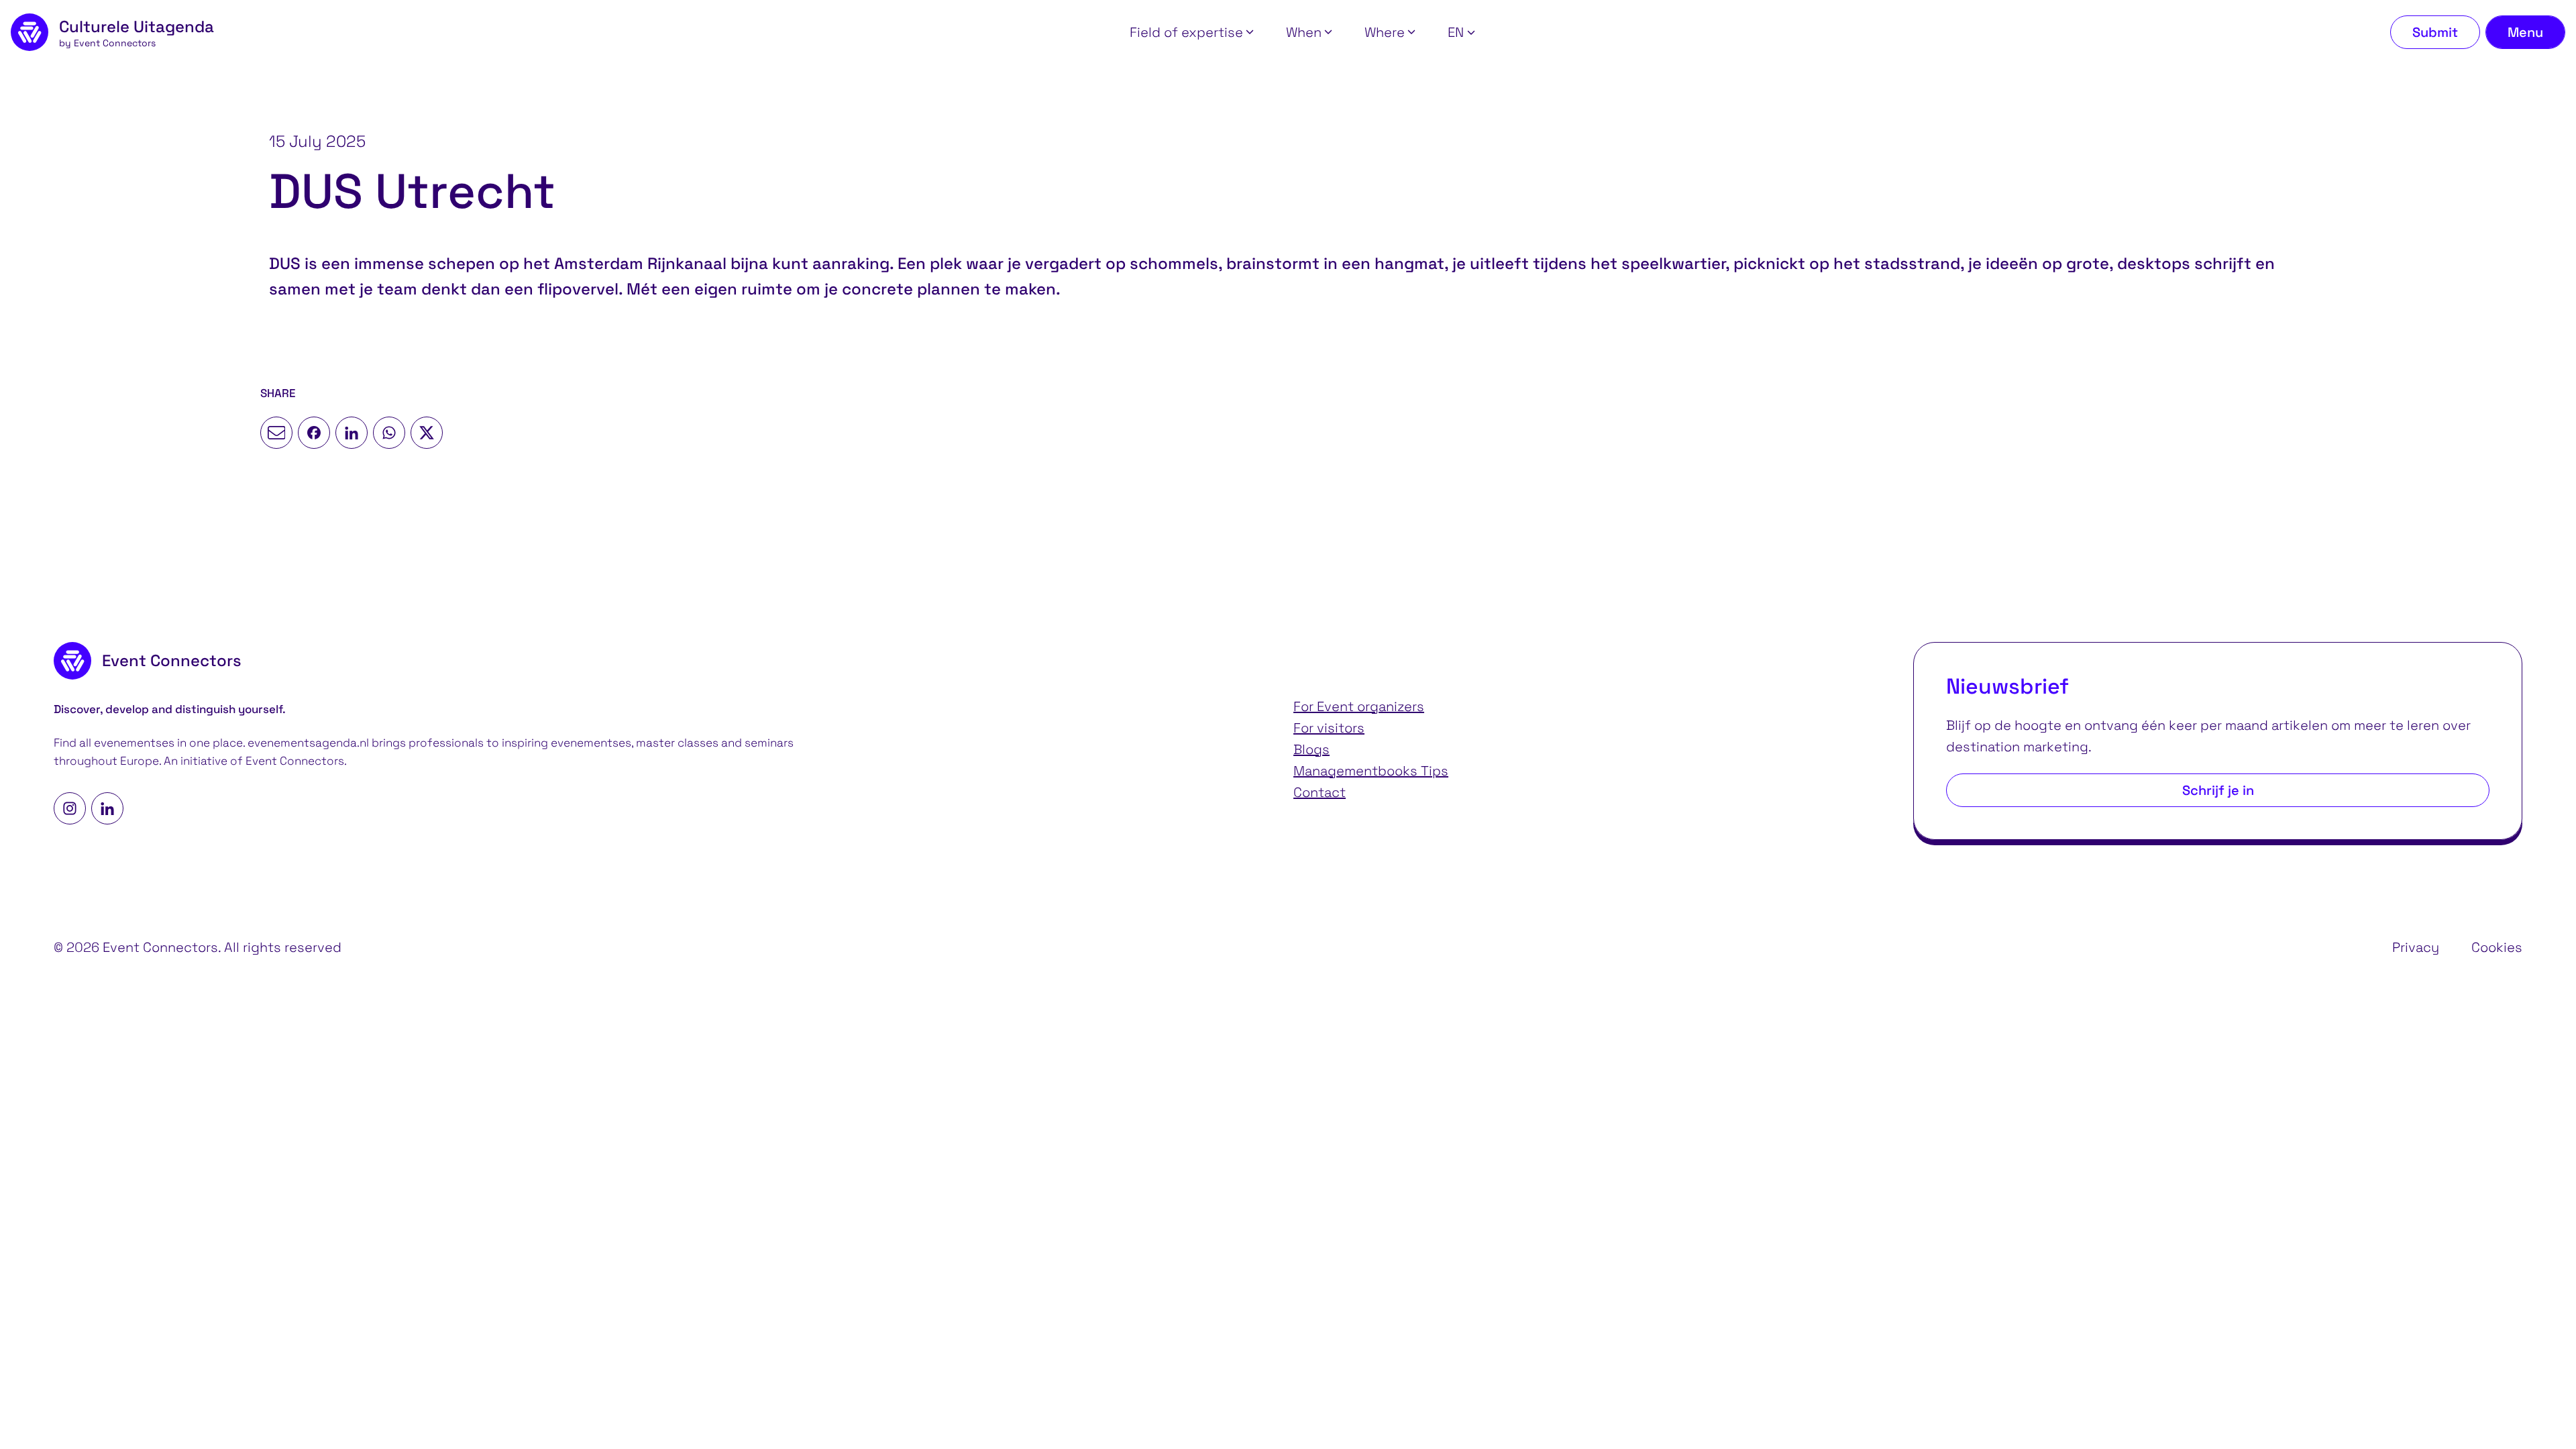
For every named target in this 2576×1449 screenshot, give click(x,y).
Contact (1320, 792)
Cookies (2497, 947)
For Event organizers (1359, 706)
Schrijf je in (2218, 790)
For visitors (1329, 728)
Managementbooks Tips (1371, 771)
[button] (1192, 32)
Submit (2435, 32)
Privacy (2416, 947)
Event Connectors (295, 761)
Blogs (1311, 749)
